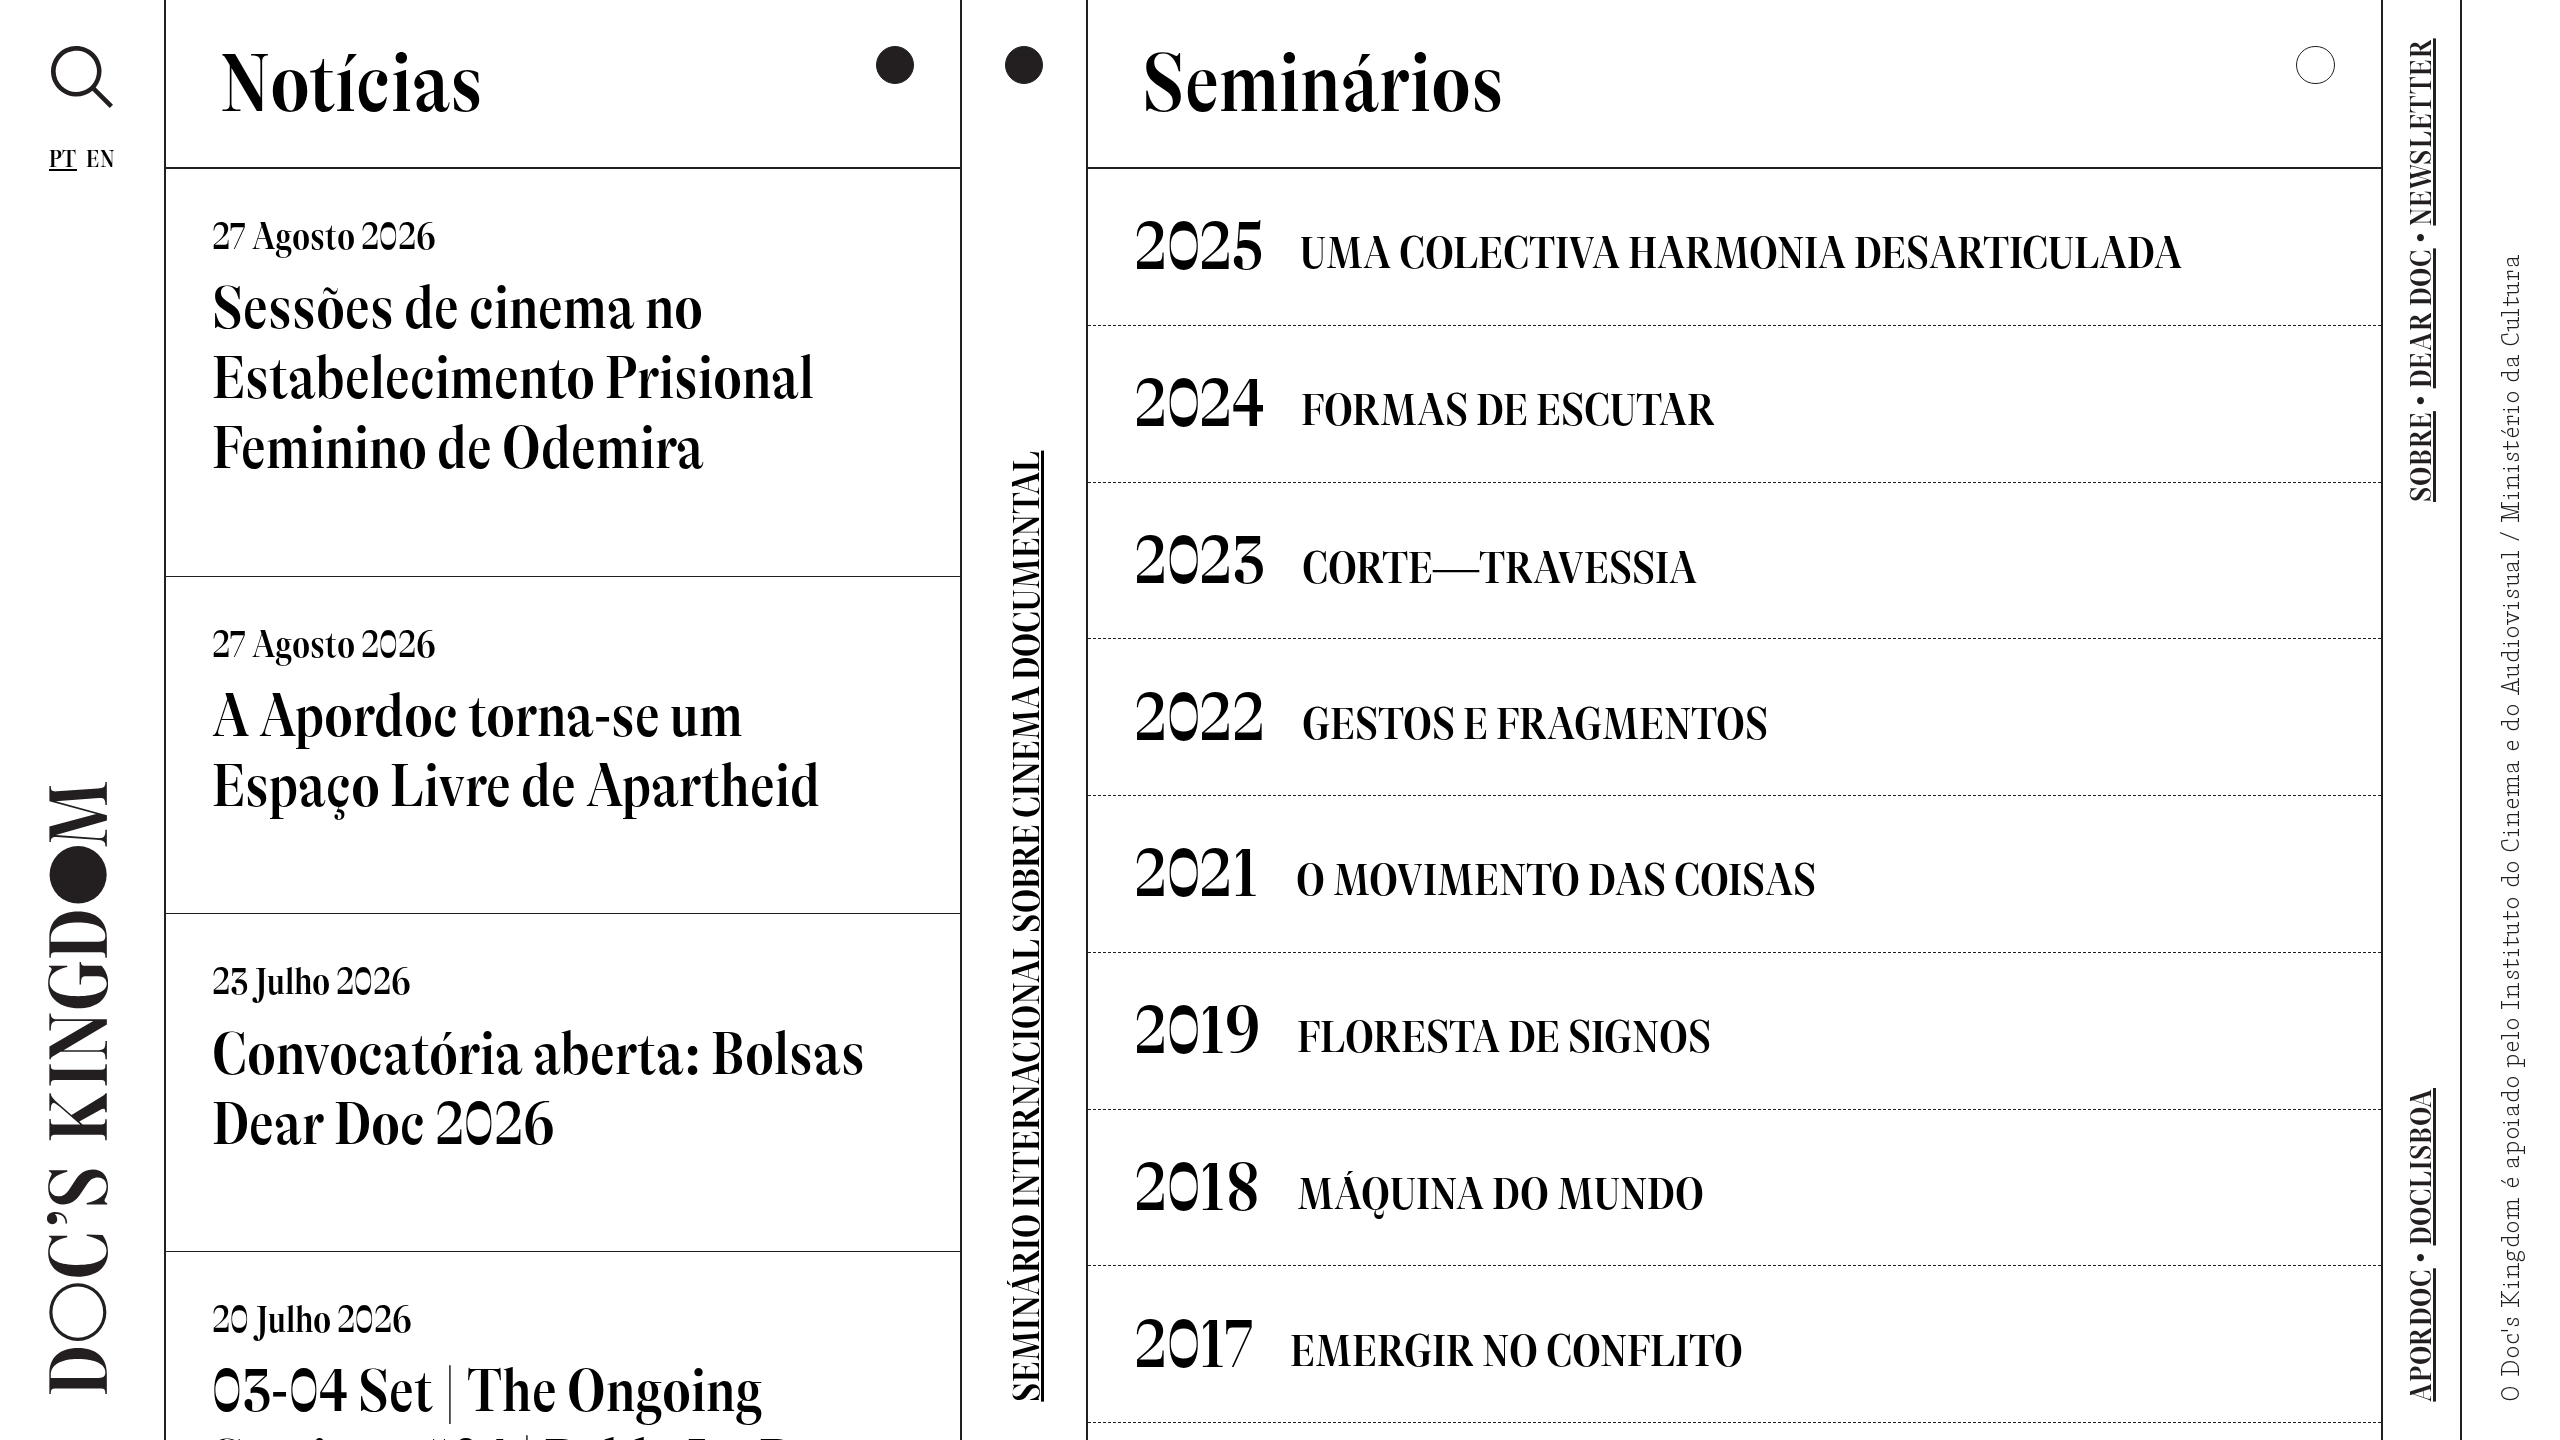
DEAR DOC (2421, 318)
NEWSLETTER (2421, 131)
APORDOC (2421, 1334)
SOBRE (2421, 456)
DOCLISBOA (2421, 1167)
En (100, 159)
